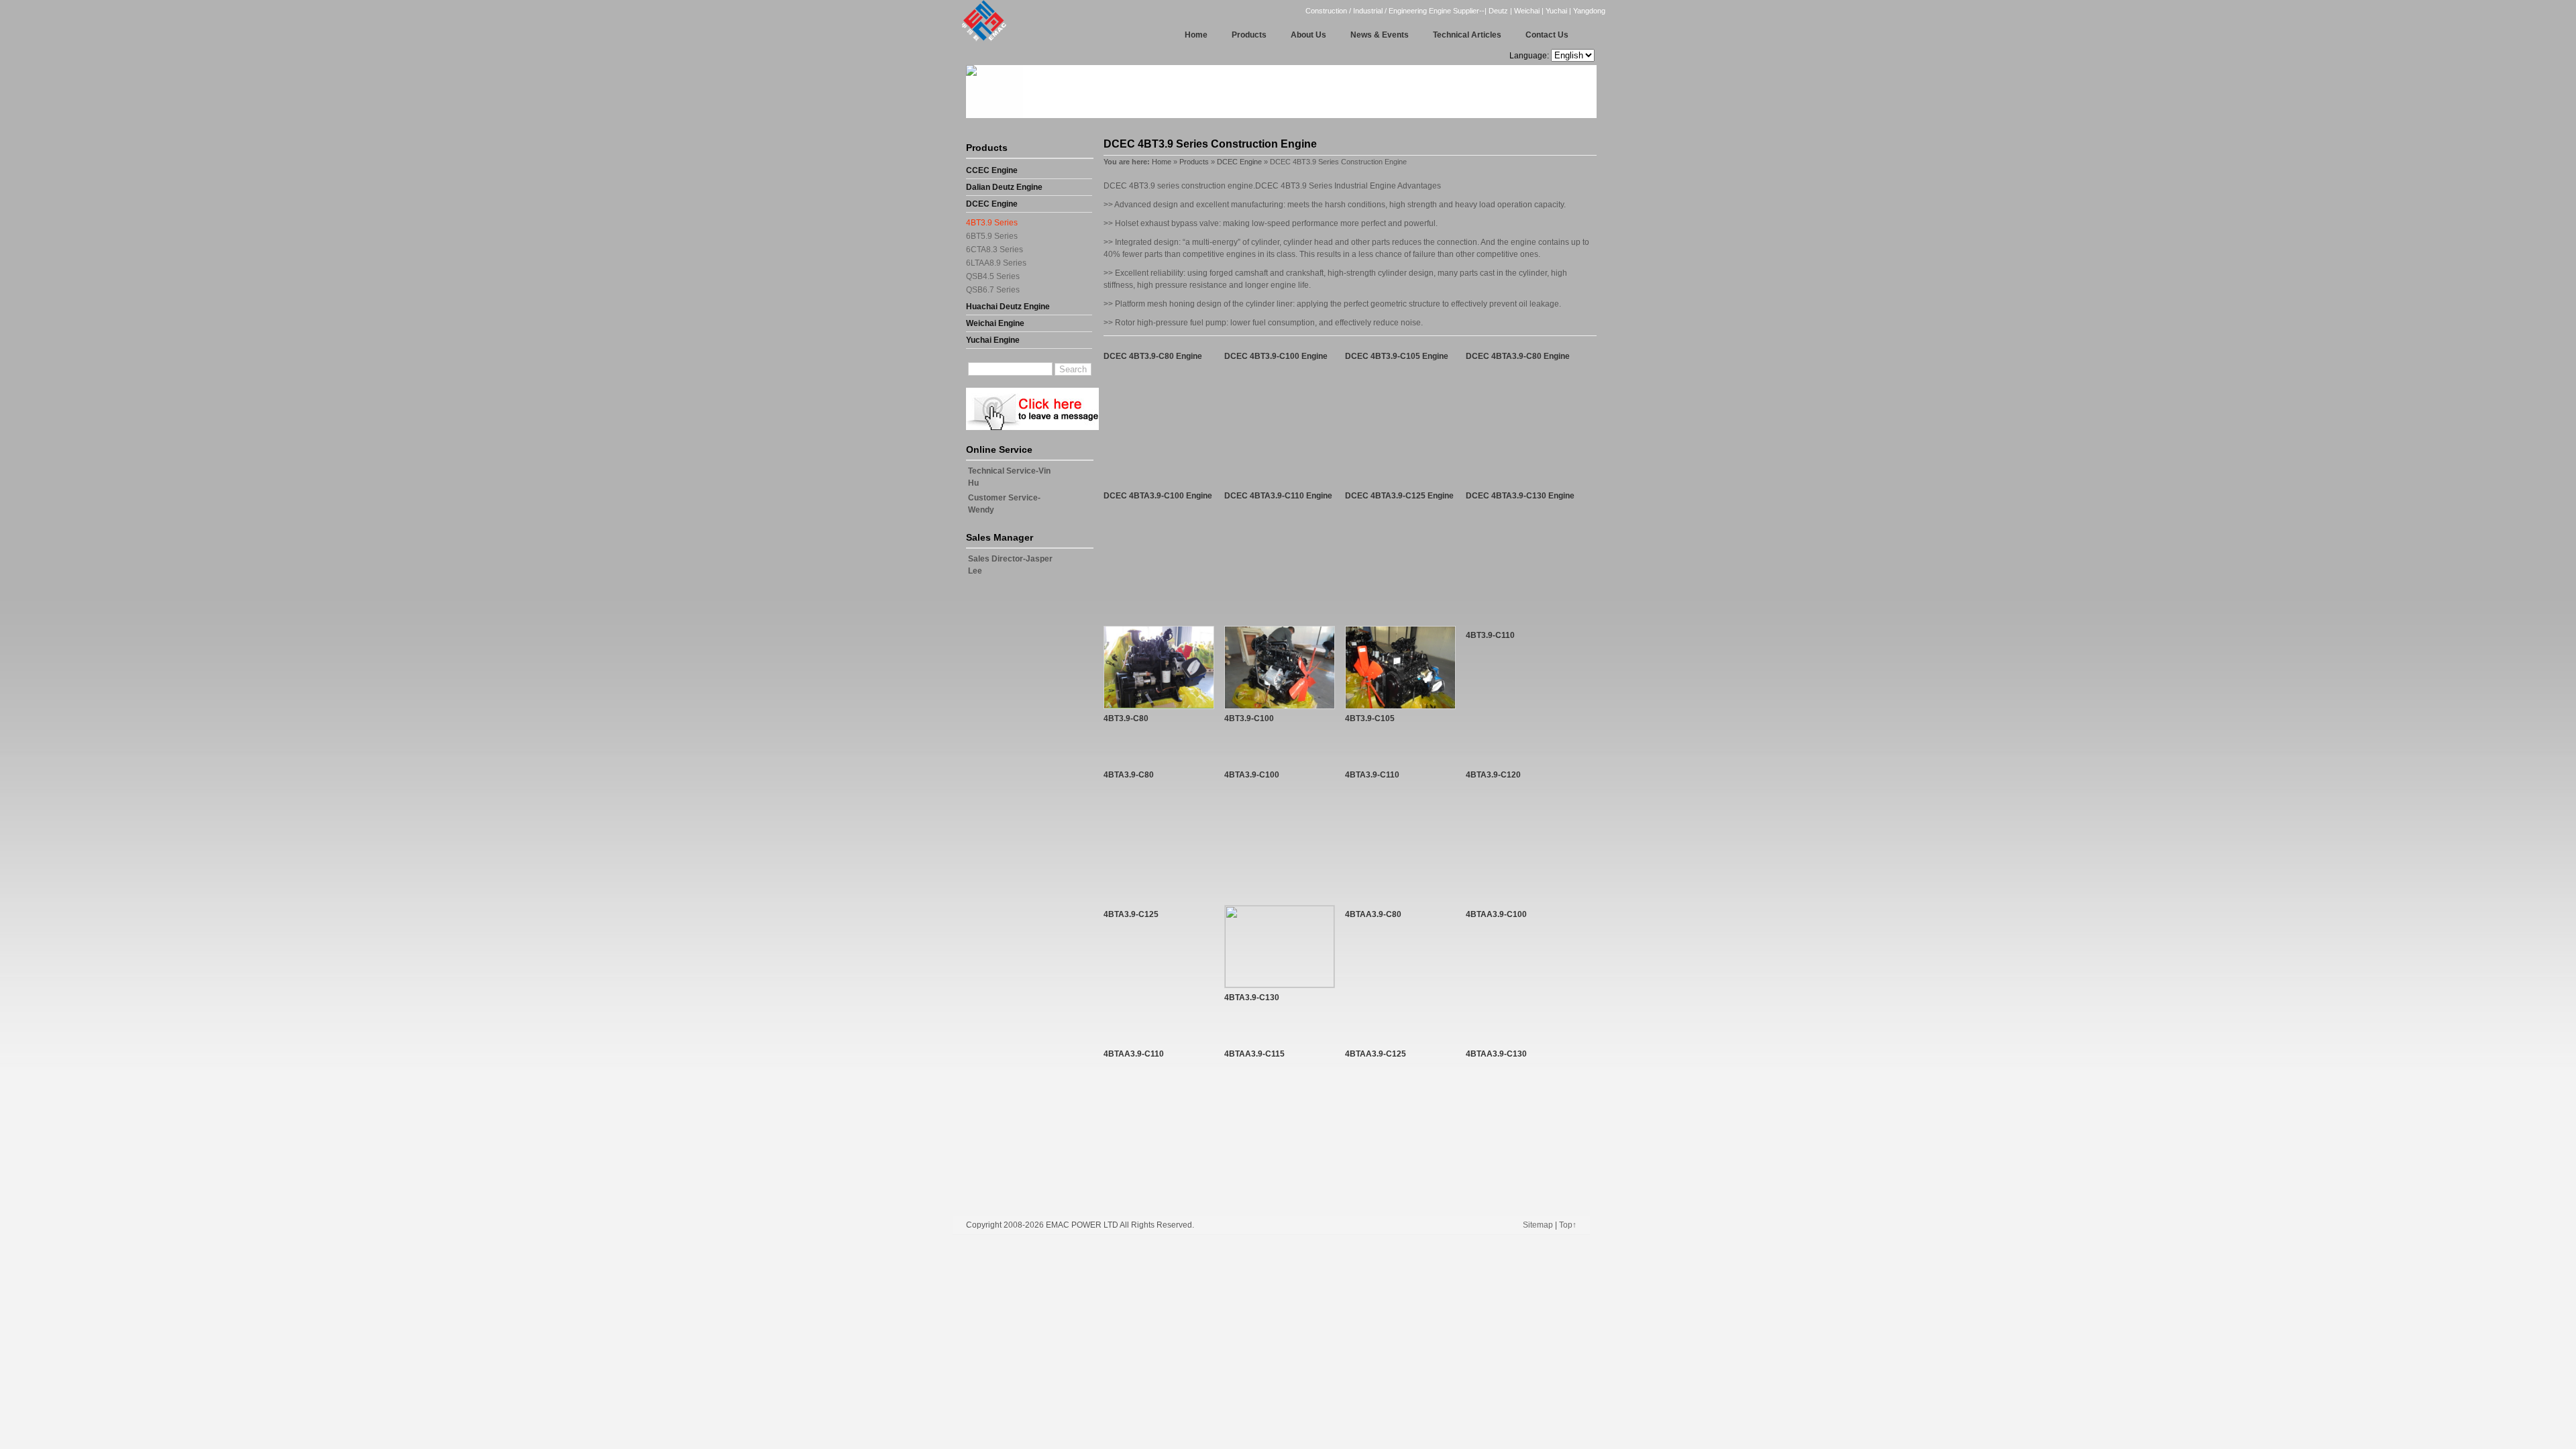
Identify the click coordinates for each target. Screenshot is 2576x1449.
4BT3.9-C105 (1370, 718)
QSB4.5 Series (993, 276)
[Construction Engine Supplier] (980, 40)
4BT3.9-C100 (1249, 718)
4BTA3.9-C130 (1252, 998)
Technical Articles (1467, 35)
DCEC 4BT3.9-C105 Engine (1397, 356)
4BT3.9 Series (992, 223)
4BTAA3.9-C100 (1496, 914)
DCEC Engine (992, 204)
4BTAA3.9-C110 (1134, 1054)
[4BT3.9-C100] (1280, 706)
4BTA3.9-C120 (1493, 775)
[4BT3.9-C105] (1400, 706)
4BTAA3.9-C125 (1376, 1054)
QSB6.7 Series (993, 290)
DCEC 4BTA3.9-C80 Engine (1518, 356)
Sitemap (1538, 1225)
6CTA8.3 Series (995, 250)
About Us (1308, 35)
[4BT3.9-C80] (1159, 706)
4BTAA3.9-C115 (1254, 1054)
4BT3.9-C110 (1490, 635)
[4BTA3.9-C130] (1280, 985)
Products (1249, 35)
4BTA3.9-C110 (1372, 775)
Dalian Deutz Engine (1004, 187)
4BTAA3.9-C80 (1373, 914)
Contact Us (1547, 35)
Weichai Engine (995, 323)
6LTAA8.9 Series (996, 263)
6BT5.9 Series (992, 236)
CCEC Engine (992, 170)
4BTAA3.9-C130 (1496, 1054)
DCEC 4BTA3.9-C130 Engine (1520, 496)
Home (1196, 35)
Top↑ (1568, 1225)
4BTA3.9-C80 (1129, 775)
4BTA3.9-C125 (1131, 914)
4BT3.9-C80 (1126, 718)
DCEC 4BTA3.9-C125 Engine (1399, 496)
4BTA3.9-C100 (1252, 775)
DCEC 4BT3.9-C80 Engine (1153, 356)
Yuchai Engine (993, 340)
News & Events (1380, 35)
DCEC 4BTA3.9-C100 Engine (1158, 496)
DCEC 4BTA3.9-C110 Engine (1278, 496)
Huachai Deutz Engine (1008, 307)
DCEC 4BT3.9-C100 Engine (1276, 356)
